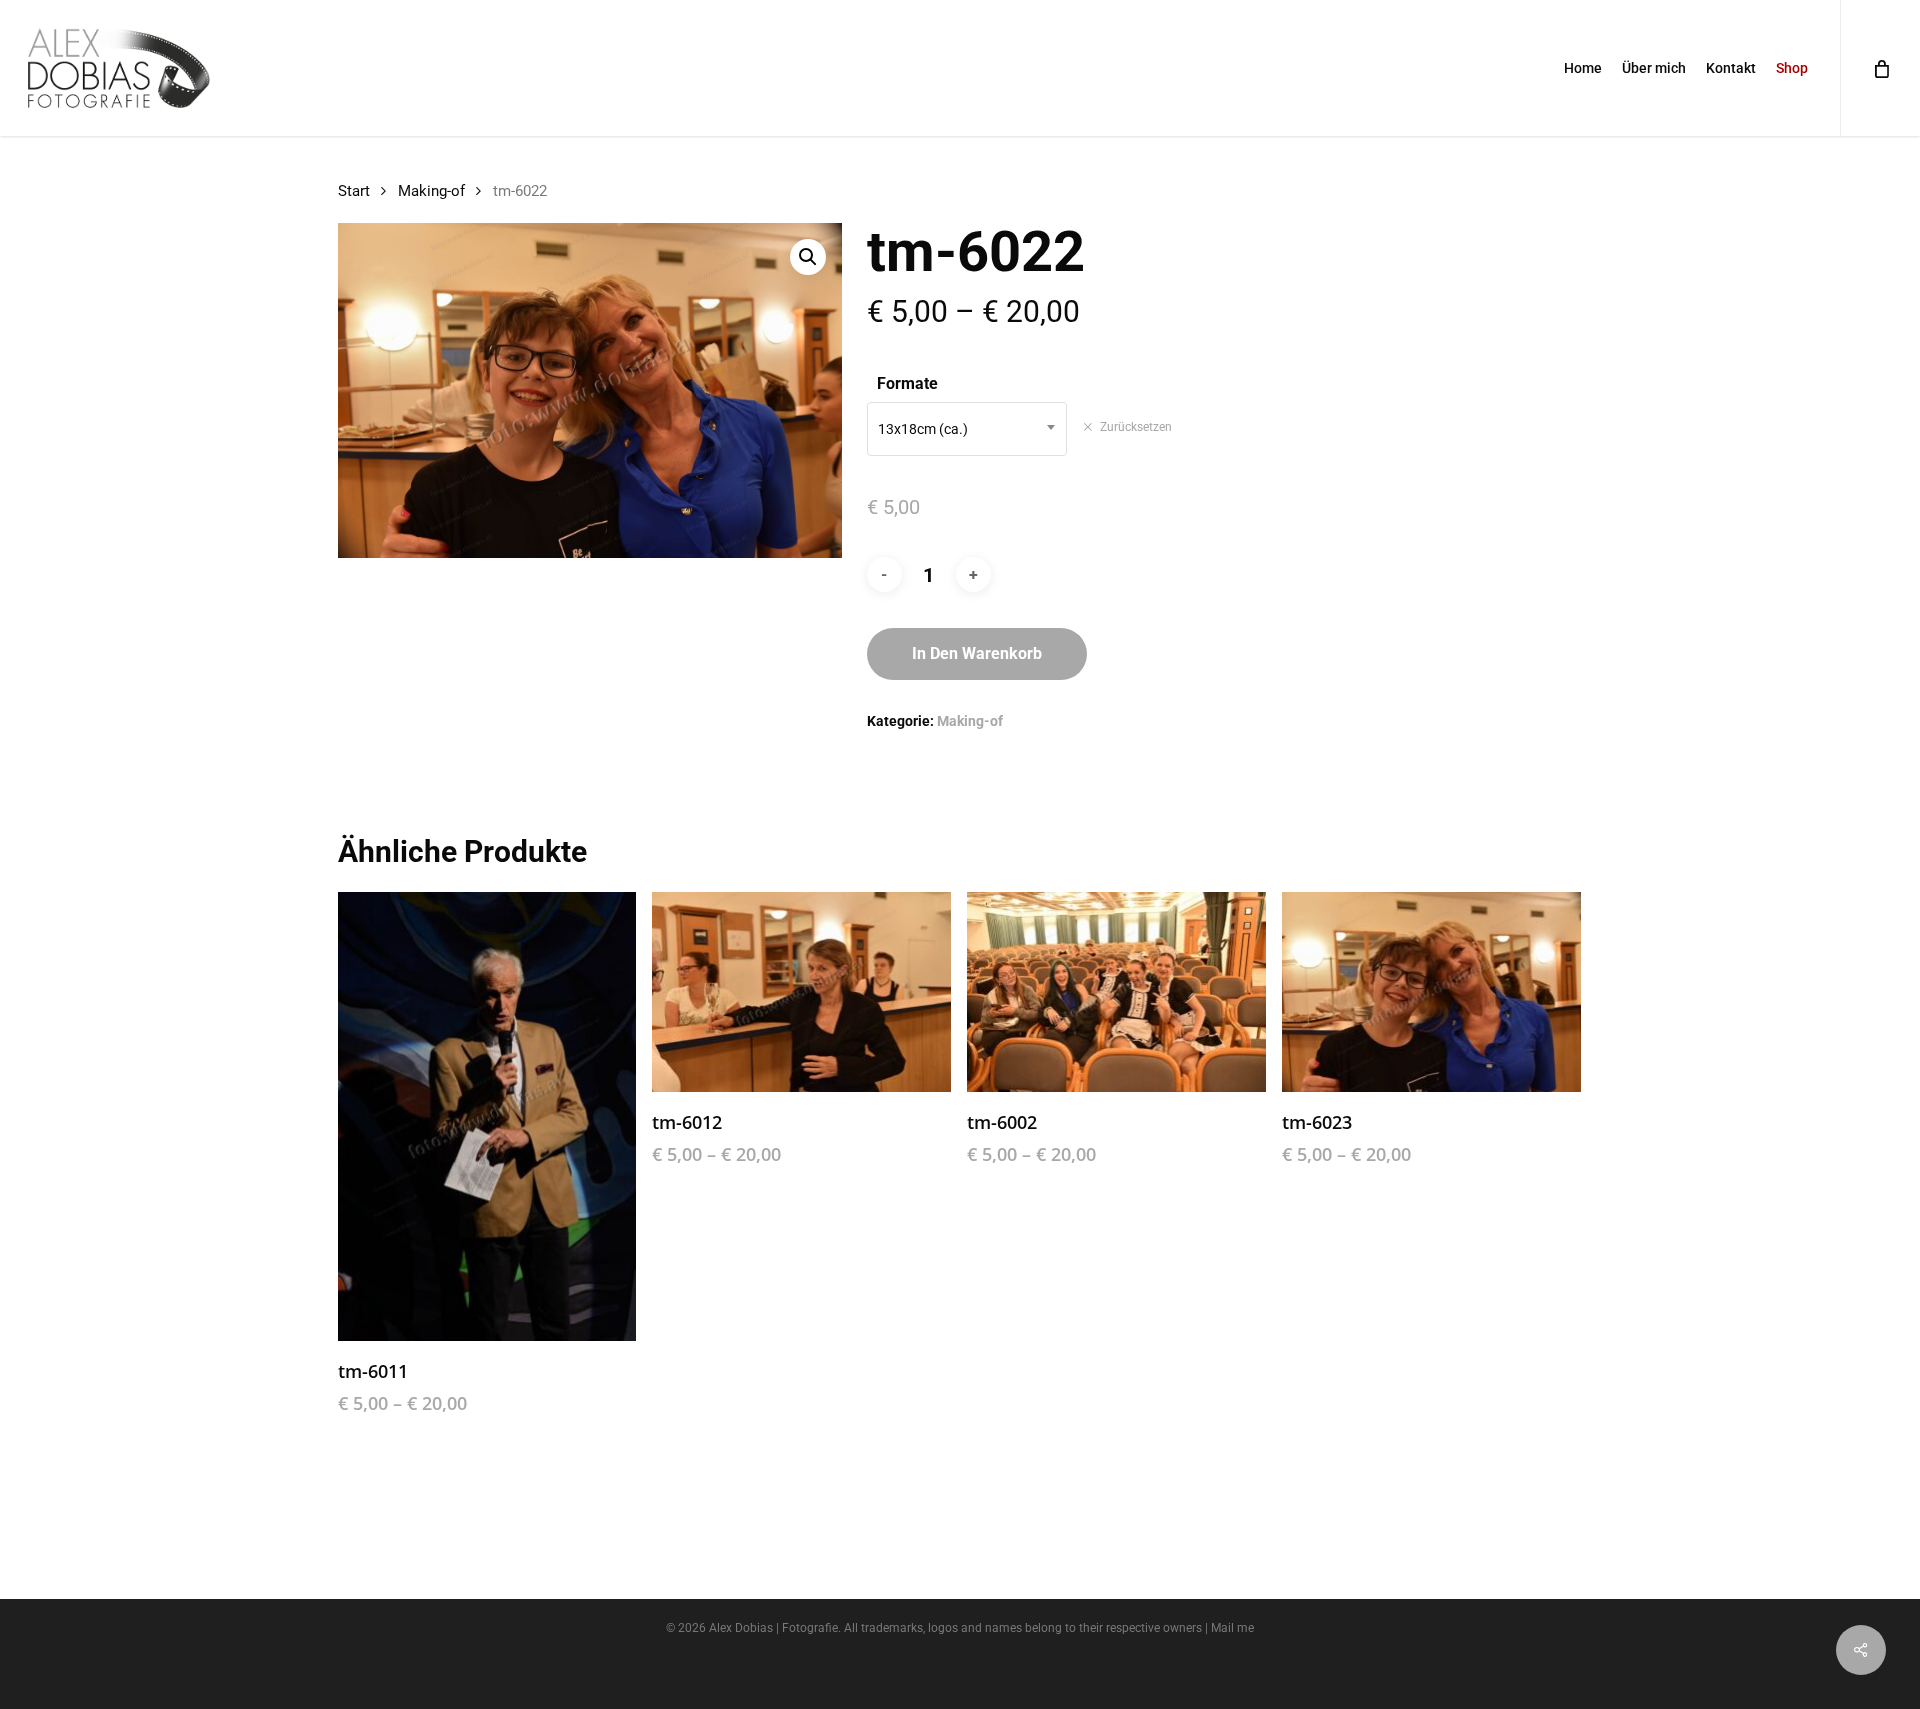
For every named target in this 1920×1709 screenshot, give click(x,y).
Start (354, 191)
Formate (907, 383)
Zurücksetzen (1136, 427)
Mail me (1232, 1628)
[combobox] (967, 429)
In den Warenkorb (977, 653)
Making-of (431, 191)
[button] (808, 257)
